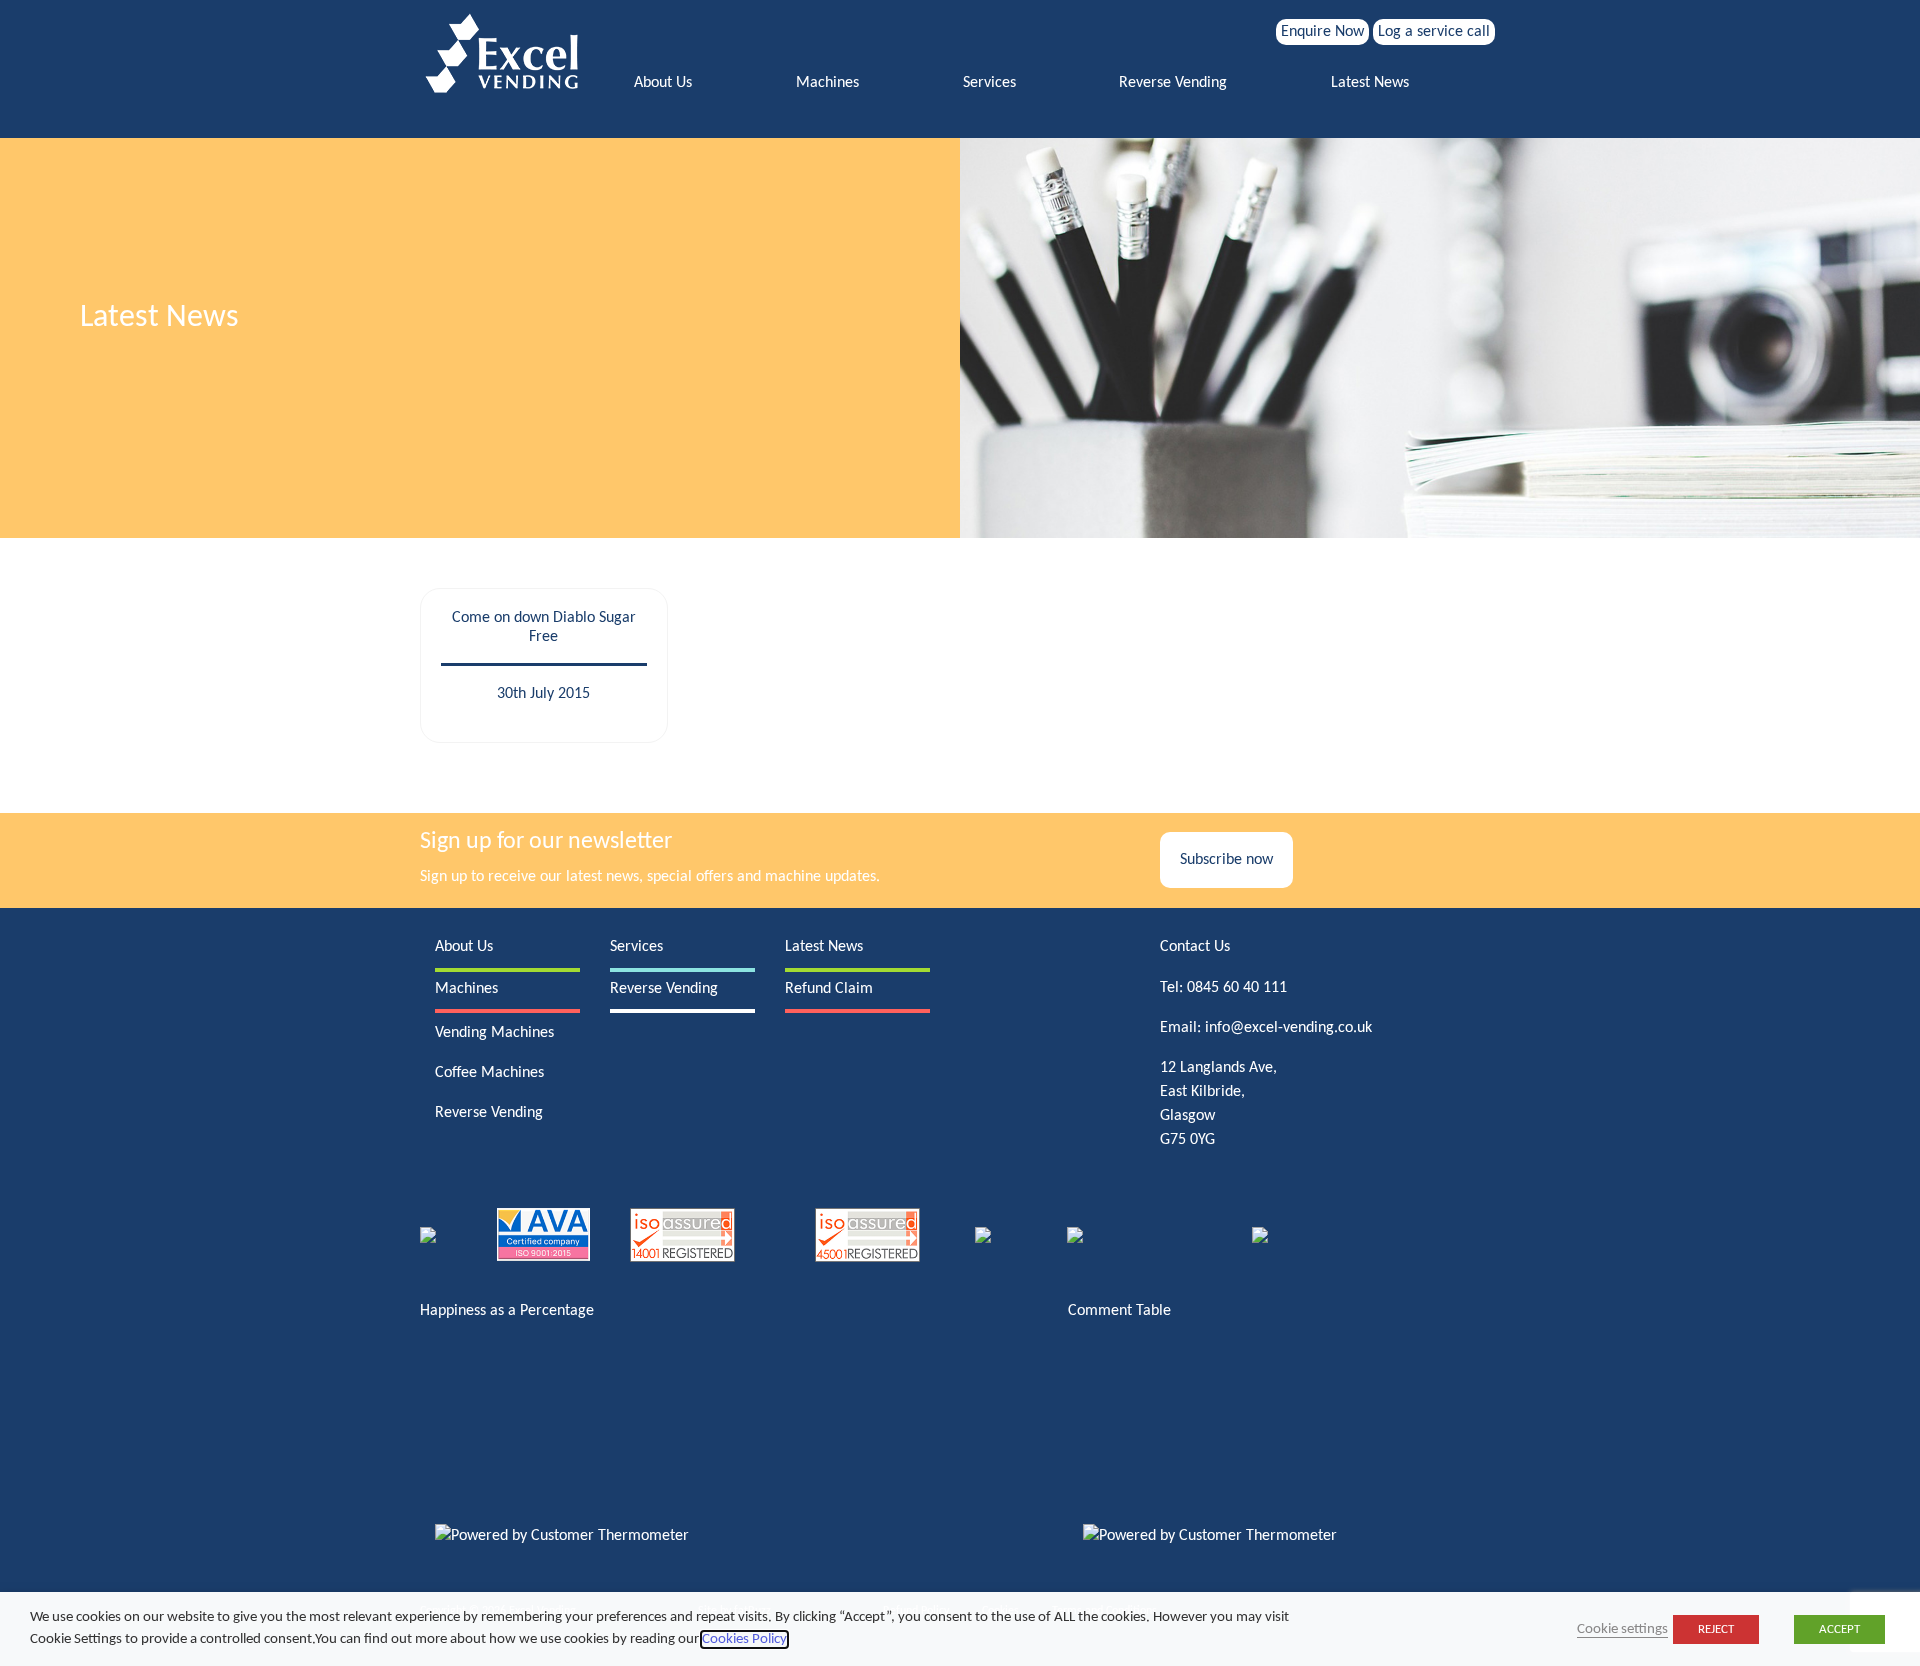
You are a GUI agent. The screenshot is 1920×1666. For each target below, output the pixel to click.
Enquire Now (1322, 32)
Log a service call (1434, 32)
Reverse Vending (1173, 83)
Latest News (1370, 83)
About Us (663, 83)
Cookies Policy (744, 1639)
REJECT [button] (1716, 1629)
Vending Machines (494, 1033)
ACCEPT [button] (1839, 1629)
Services (989, 83)
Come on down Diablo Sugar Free (544, 627)
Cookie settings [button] (1622, 1629)
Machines (827, 83)
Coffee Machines (489, 1073)
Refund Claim (829, 989)
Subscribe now (1226, 860)
